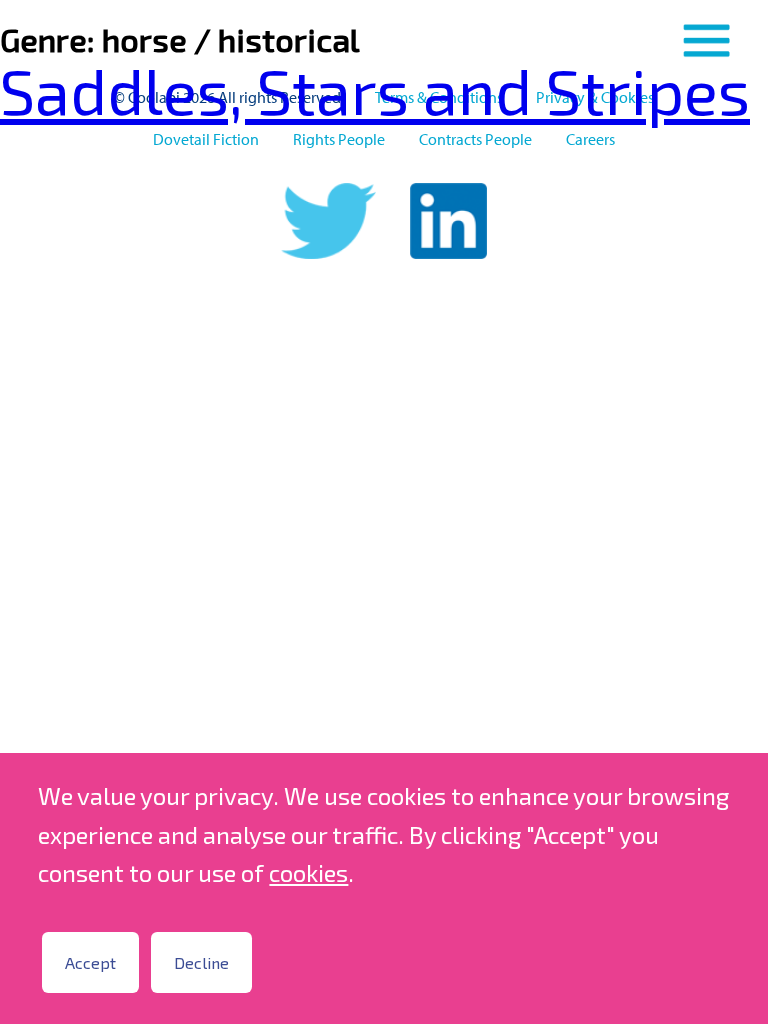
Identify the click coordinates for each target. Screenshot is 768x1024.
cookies (308, 872)
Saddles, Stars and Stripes (375, 89)
